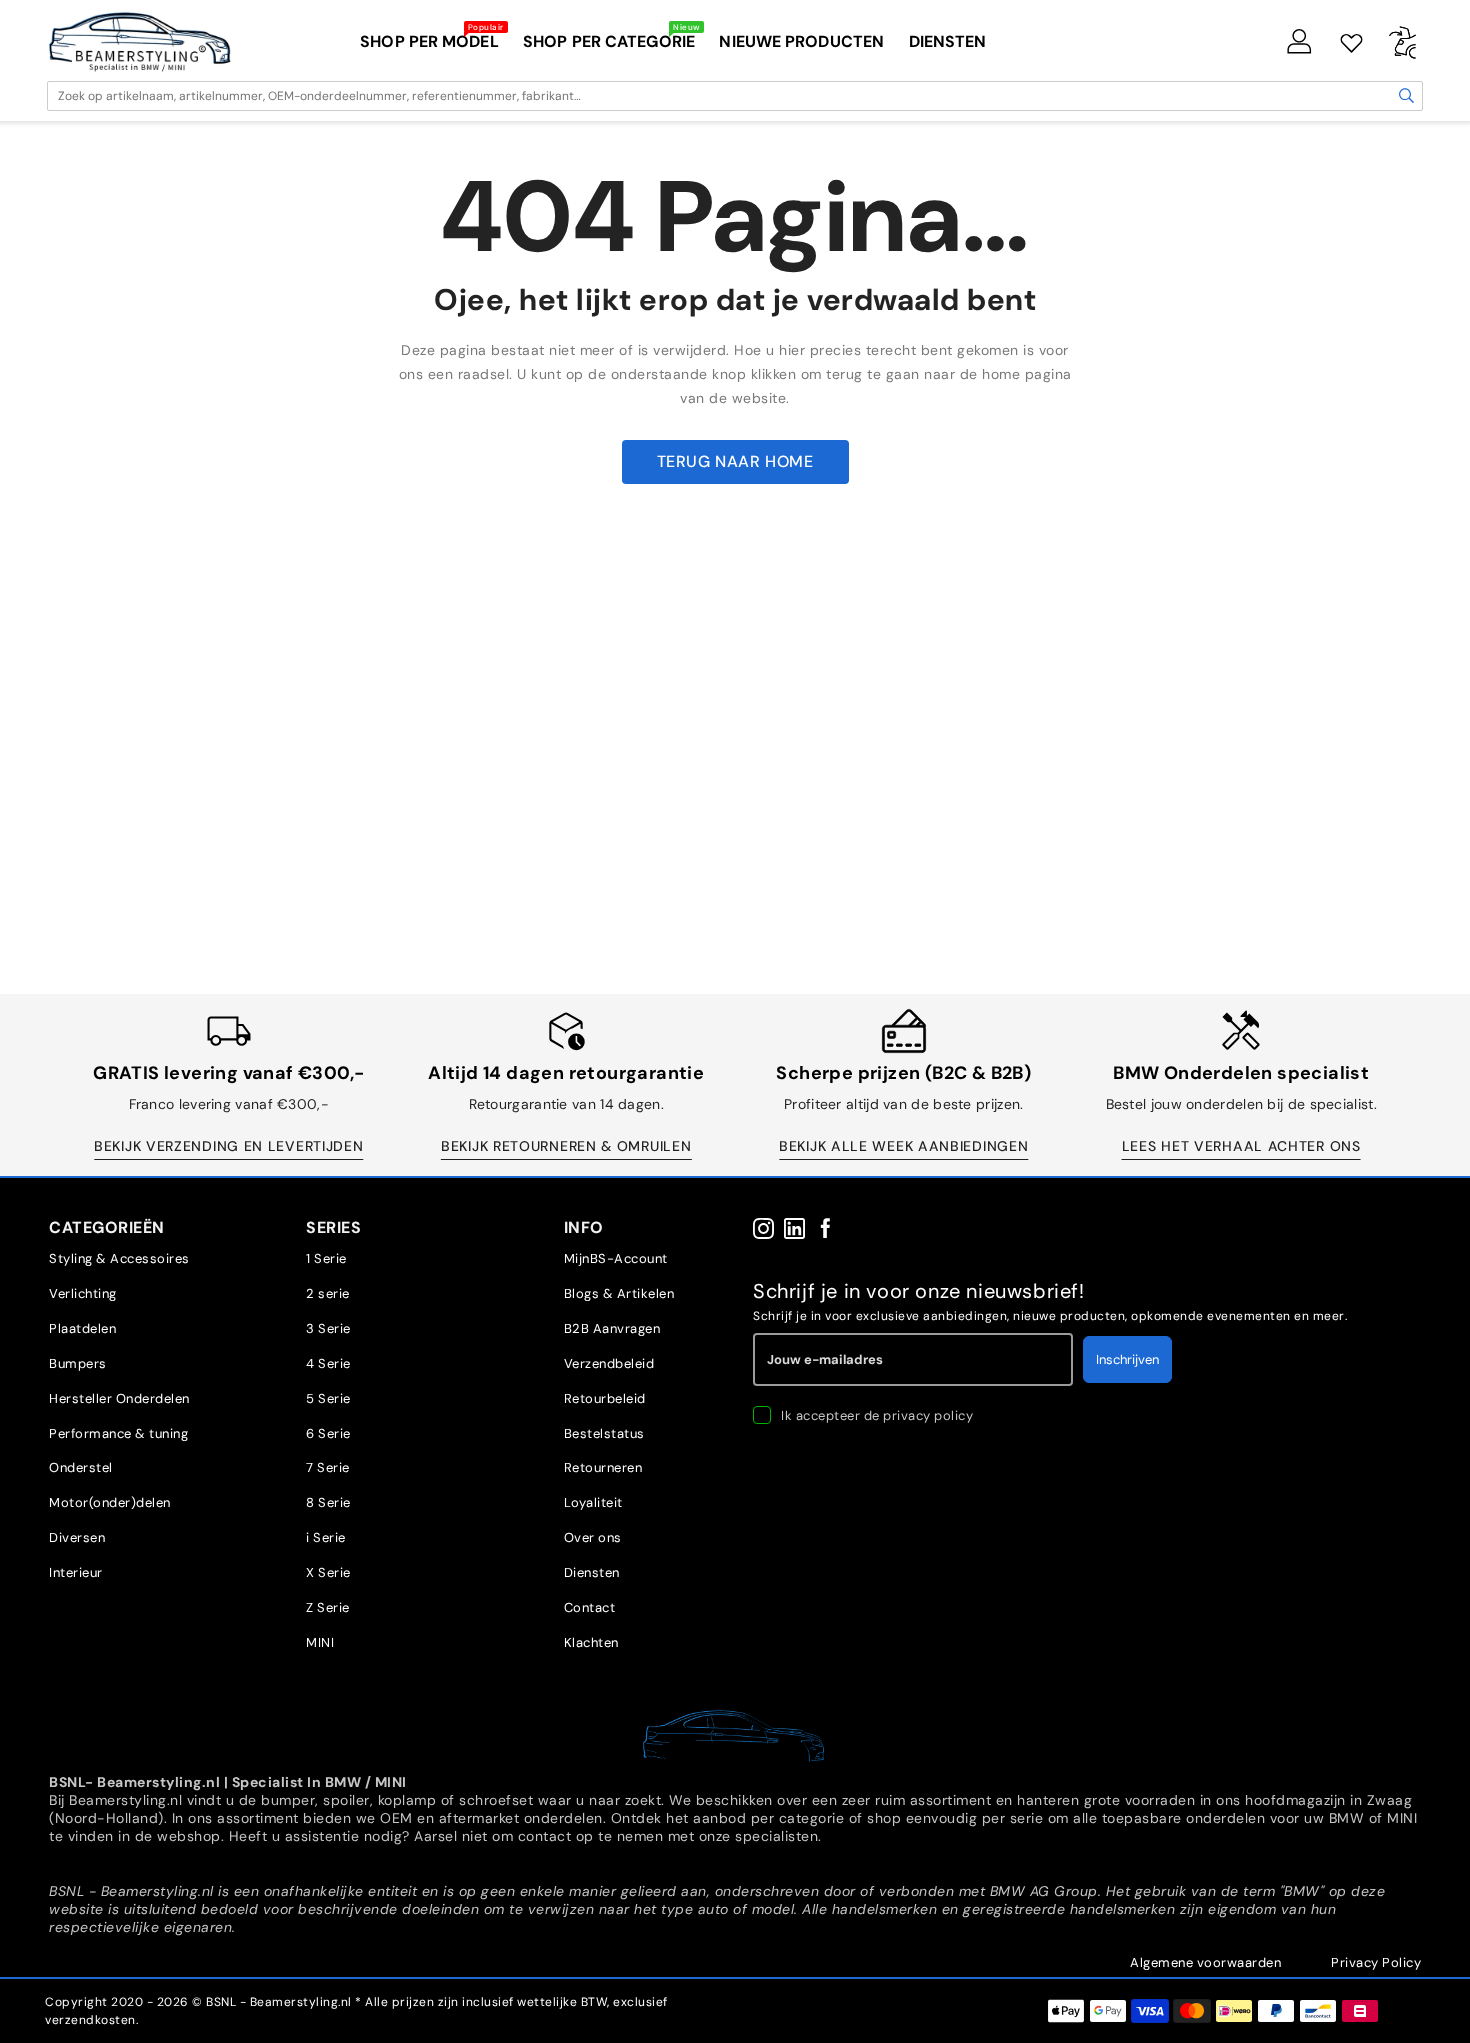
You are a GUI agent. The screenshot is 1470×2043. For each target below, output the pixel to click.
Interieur (76, 1572)
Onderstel (81, 1467)
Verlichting (83, 1293)
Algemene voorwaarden (1205, 1962)
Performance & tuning (118, 1433)
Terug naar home (735, 461)
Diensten (592, 1572)
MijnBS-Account (616, 1258)
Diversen (77, 1537)
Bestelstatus (604, 1433)
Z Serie (328, 1607)
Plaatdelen (82, 1328)
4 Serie (328, 1363)
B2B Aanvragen (612, 1328)
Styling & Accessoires (119, 1258)
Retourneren (603, 1467)
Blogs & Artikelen (619, 1293)
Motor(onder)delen (110, 1502)
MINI (320, 1642)
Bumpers (78, 1363)
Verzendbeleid (609, 1363)
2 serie (328, 1293)
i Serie (326, 1537)
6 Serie (328, 1433)
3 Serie (328, 1328)
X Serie (328, 1572)
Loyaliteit (593, 1502)
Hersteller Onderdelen (119, 1398)
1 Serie (326, 1258)
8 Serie (328, 1502)
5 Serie (328, 1398)
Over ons (593, 1537)
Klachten (591, 1642)
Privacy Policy (1376, 1962)
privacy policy (928, 1415)
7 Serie (328, 1467)
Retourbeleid (605, 1398)
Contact (590, 1607)
